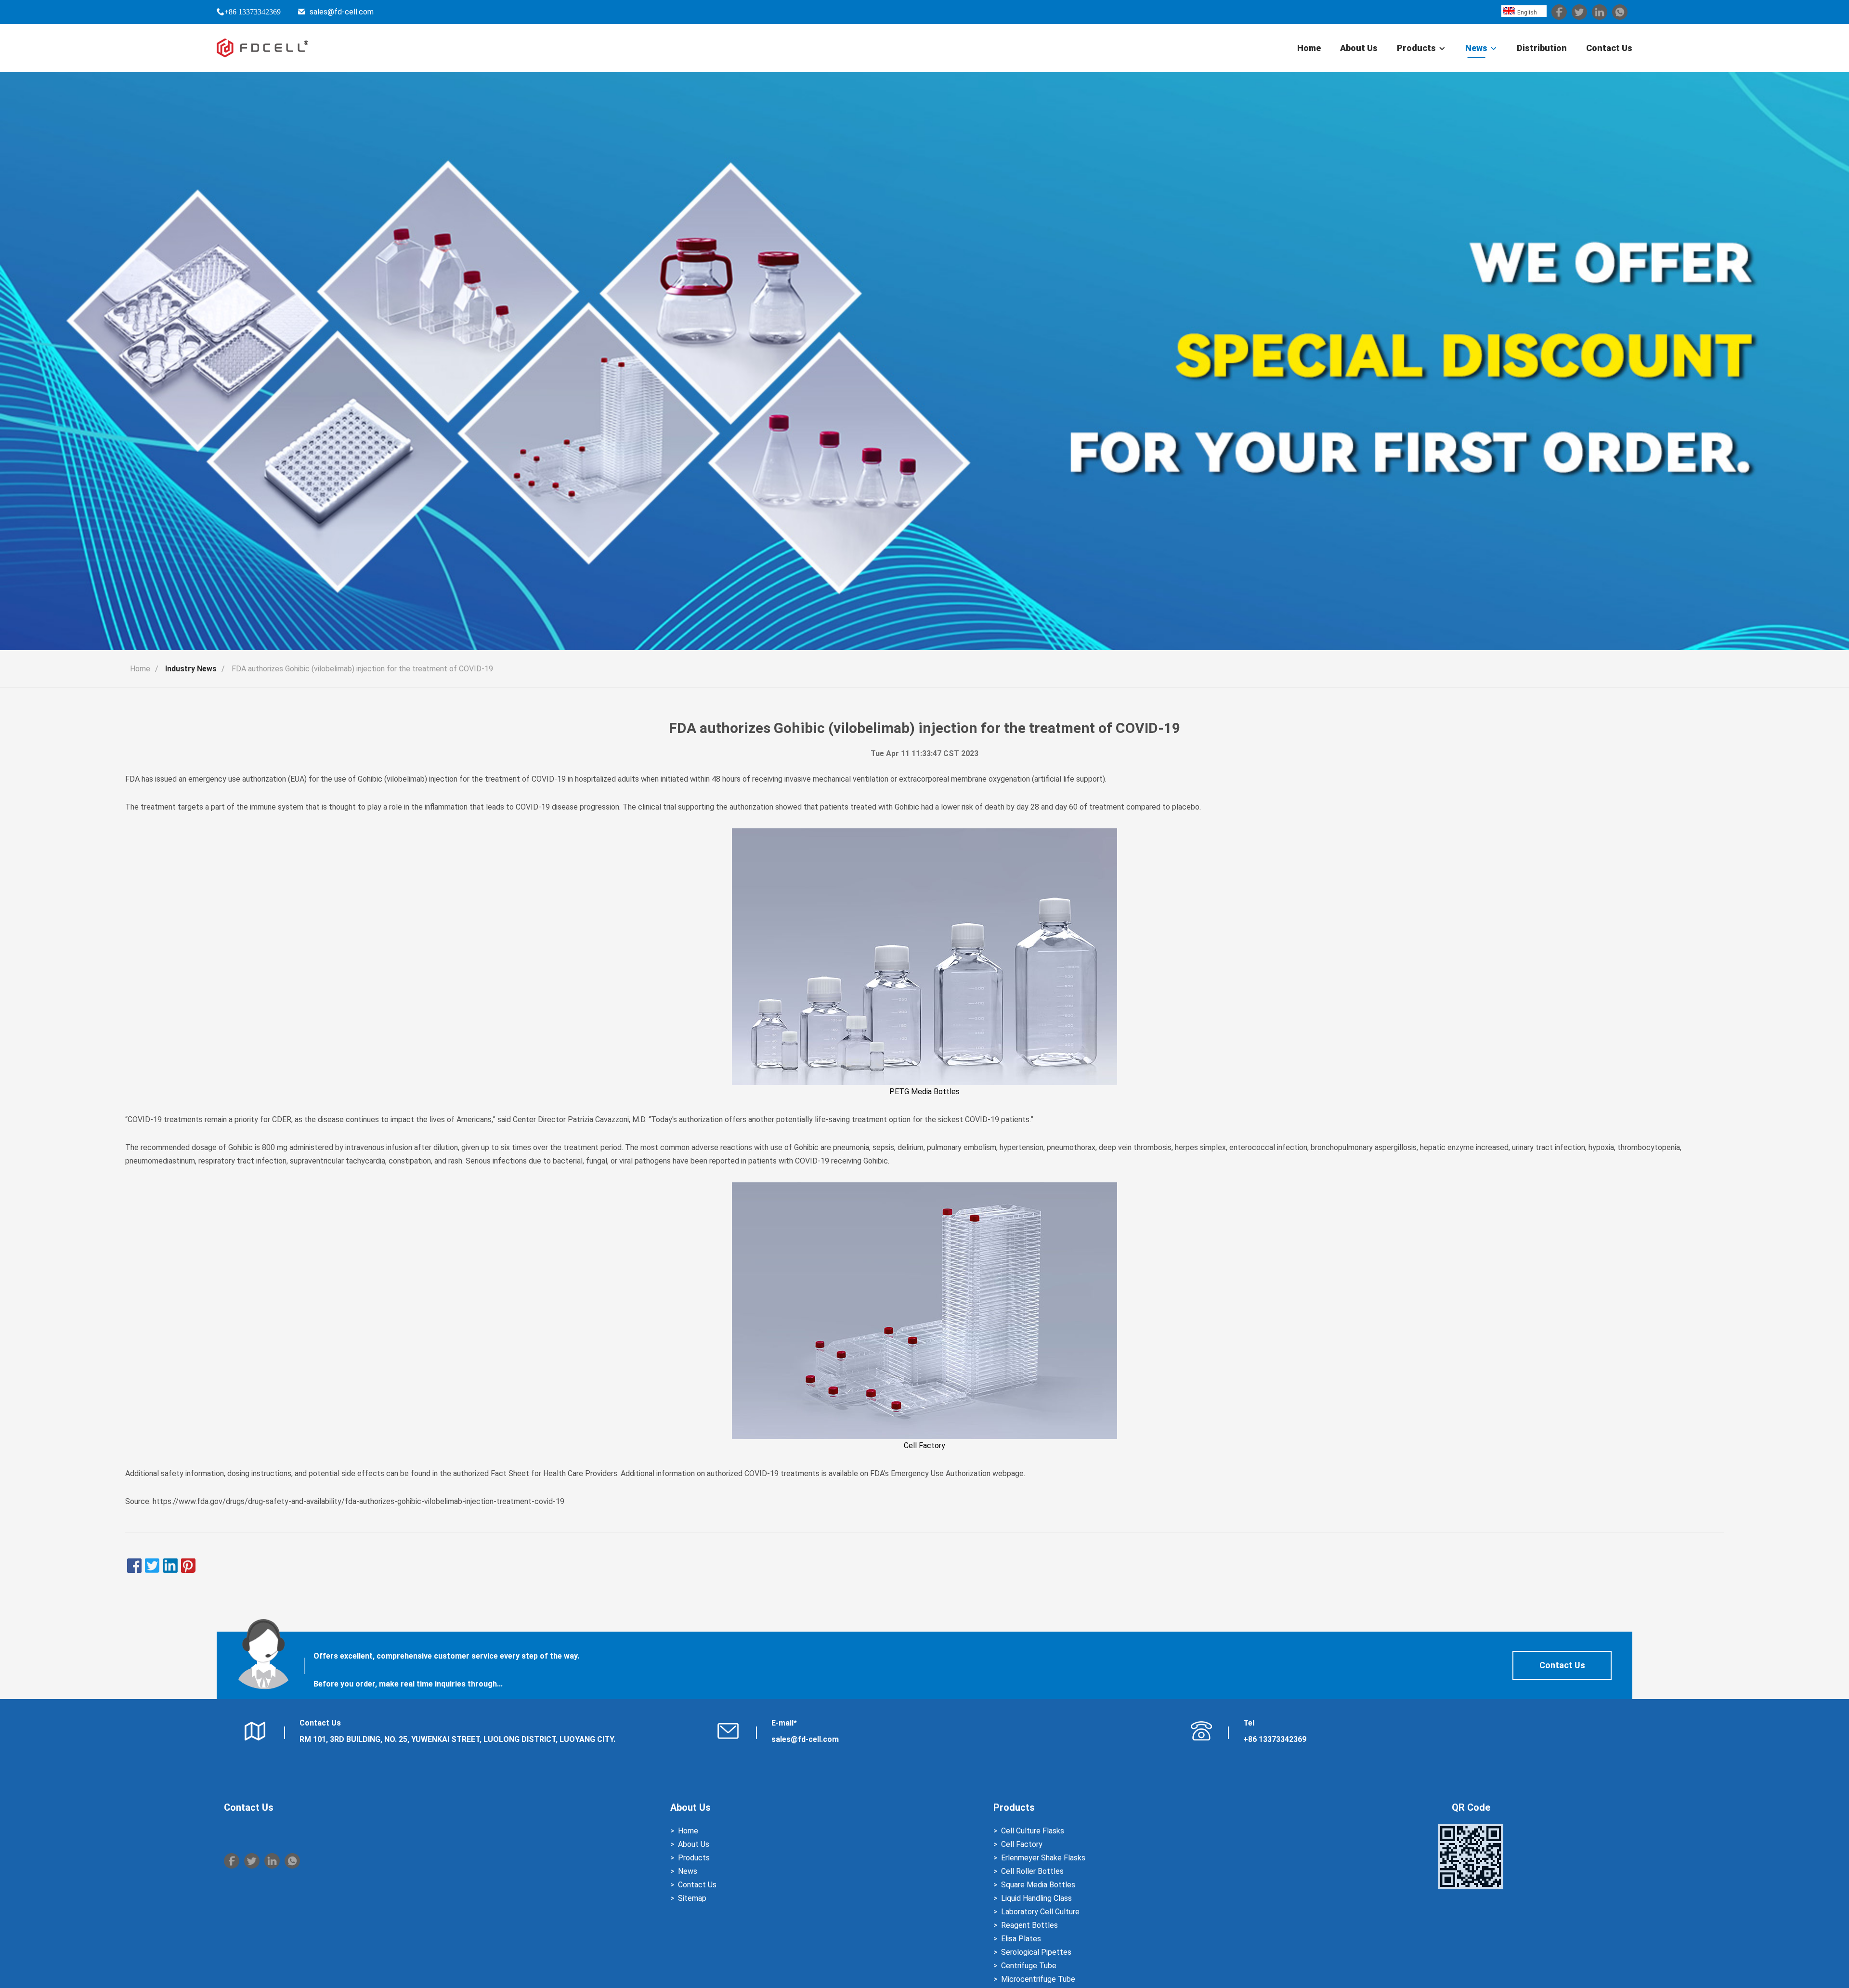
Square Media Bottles (1038, 1885)
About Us (1359, 48)
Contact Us (1609, 48)
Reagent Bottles (1029, 1925)
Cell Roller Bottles (1032, 1871)
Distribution (1542, 48)
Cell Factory (924, 1445)
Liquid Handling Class (1036, 1898)
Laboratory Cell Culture (1040, 1912)
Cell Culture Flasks (1033, 1831)
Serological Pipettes (1036, 1952)
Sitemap (692, 1898)
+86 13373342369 (253, 12)
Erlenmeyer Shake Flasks (1043, 1858)
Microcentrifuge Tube (1038, 1979)
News (1476, 48)
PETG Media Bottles (924, 1092)
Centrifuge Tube (1029, 1966)
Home (1309, 48)
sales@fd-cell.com (342, 12)
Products (1416, 48)
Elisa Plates (1021, 1939)
